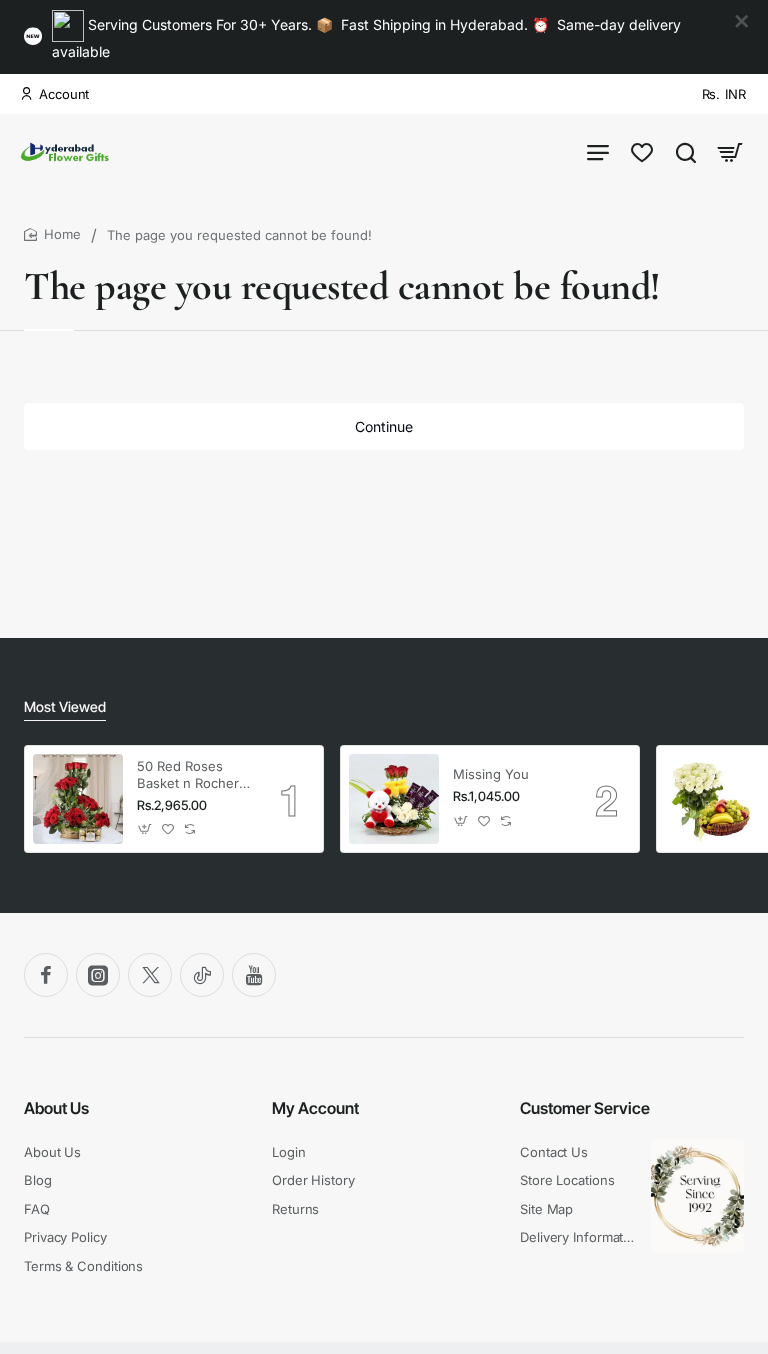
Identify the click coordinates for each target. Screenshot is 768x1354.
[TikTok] (202, 975)
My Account (315, 1108)
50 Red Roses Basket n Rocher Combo (188, 775)
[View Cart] (730, 151)
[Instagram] (98, 975)
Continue (384, 426)
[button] (145, 829)
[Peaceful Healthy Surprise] (710, 799)
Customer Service (585, 1108)
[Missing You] (394, 799)
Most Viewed (65, 706)
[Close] (742, 22)
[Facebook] (46, 975)
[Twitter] (150, 975)
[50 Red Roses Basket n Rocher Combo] (78, 799)
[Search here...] (686, 151)
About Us (56, 1108)
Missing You (491, 774)
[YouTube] (254, 975)
